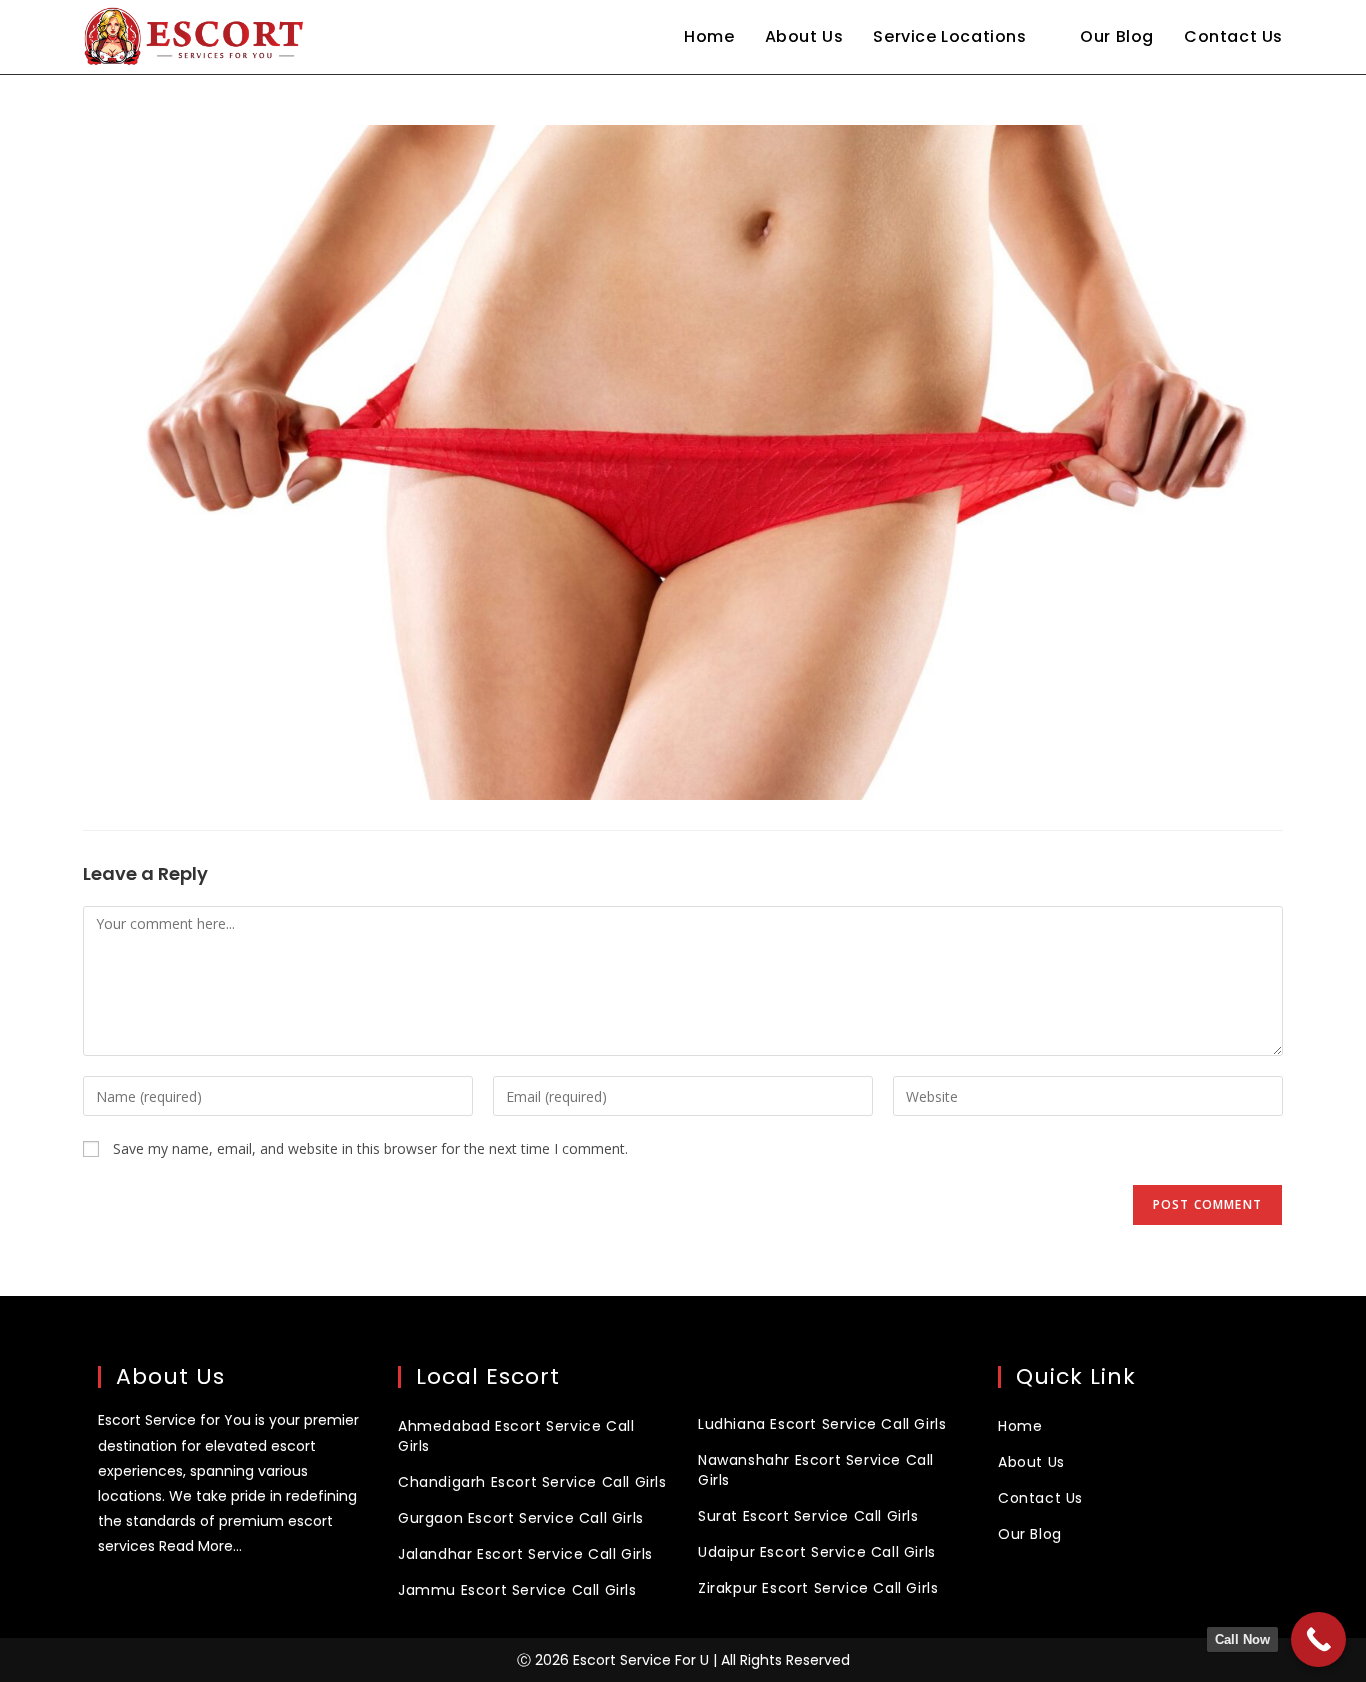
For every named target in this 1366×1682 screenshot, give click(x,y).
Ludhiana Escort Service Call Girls (822, 1424)
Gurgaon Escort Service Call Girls (521, 1518)
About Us (1031, 1462)
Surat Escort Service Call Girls (808, 1516)
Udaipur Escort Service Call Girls (817, 1552)
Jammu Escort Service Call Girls (517, 1590)
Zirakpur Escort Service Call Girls (818, 1588)
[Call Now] (1318, 1639)
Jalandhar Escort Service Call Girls (525, 1554)
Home (1020, 1426)
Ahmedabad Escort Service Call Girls (516, 1436)
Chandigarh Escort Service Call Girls (532, 1482)
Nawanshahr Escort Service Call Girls (816, 1470)
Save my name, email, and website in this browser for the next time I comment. (370, 1148)
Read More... (200, 1546)
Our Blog (1030, 1534)
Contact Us (1040, 1498)
